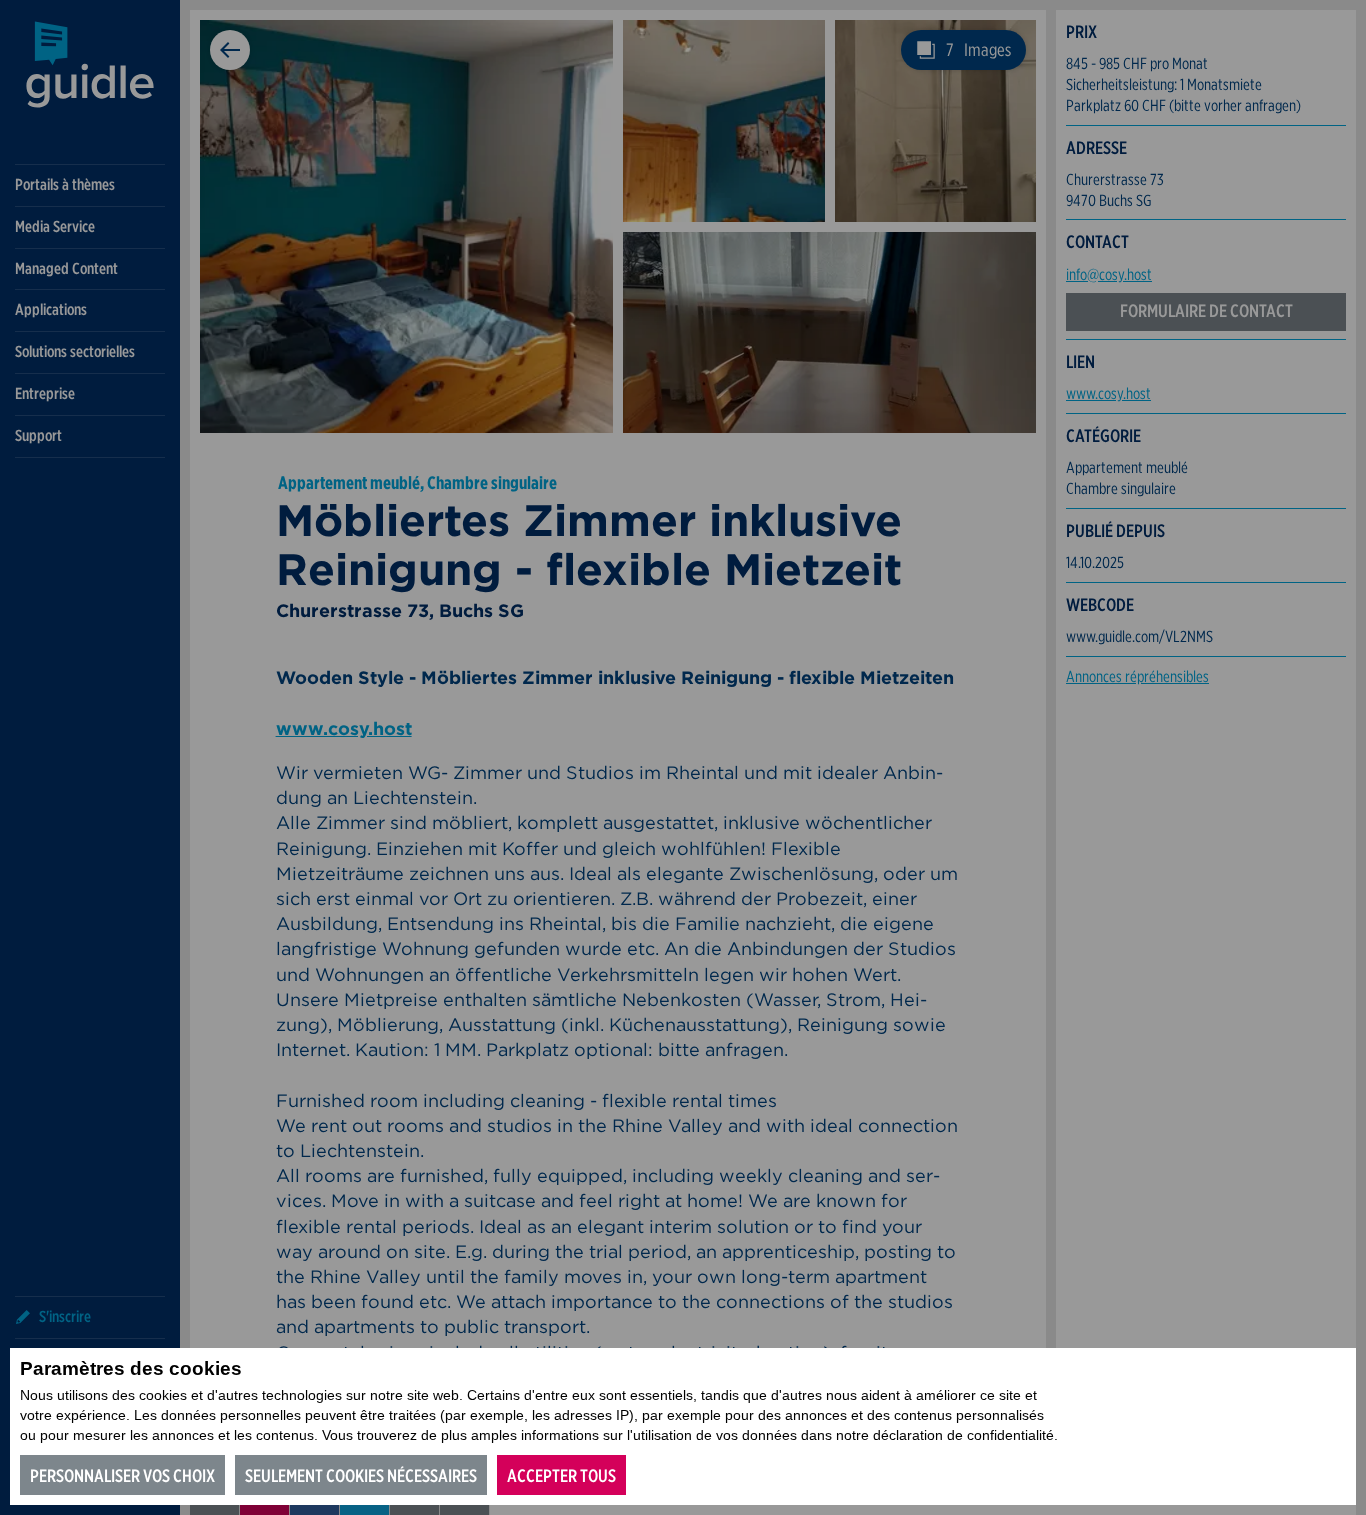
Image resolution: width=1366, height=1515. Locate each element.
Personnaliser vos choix (122, 1475)
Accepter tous (561, 1475)
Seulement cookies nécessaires (361, 1475)
